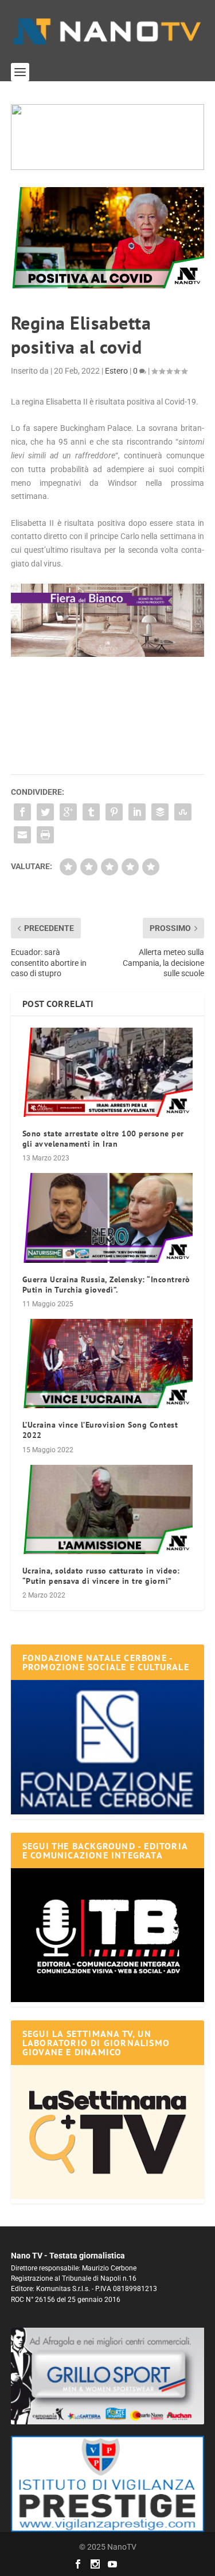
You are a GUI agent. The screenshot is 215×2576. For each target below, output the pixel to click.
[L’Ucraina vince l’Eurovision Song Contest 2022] (108, 1364)
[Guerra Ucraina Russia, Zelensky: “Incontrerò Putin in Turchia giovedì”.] (108, 1218)
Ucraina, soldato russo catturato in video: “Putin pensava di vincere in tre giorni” (101, 1576)
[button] (108, 137)
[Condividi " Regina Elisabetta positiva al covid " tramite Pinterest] (114, 812)
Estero (116, 371)
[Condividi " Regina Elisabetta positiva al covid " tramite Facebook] (22, 812)
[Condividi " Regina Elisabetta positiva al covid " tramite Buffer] (160, 812)
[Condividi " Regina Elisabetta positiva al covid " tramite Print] (45, 835)
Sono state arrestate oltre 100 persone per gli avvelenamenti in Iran (103, 1139)
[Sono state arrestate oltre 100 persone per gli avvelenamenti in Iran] (108, 1072)
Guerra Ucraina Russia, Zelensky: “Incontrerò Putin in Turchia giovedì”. (106, 1285)
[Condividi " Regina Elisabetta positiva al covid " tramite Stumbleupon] (183, 812)
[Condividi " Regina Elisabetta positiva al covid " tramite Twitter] (45, 812)
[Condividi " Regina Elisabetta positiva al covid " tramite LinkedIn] (137, 812)
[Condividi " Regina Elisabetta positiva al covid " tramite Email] (22, 835)
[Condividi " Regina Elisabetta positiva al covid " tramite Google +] (68, 812)
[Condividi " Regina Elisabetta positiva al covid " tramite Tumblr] (91, 812)
